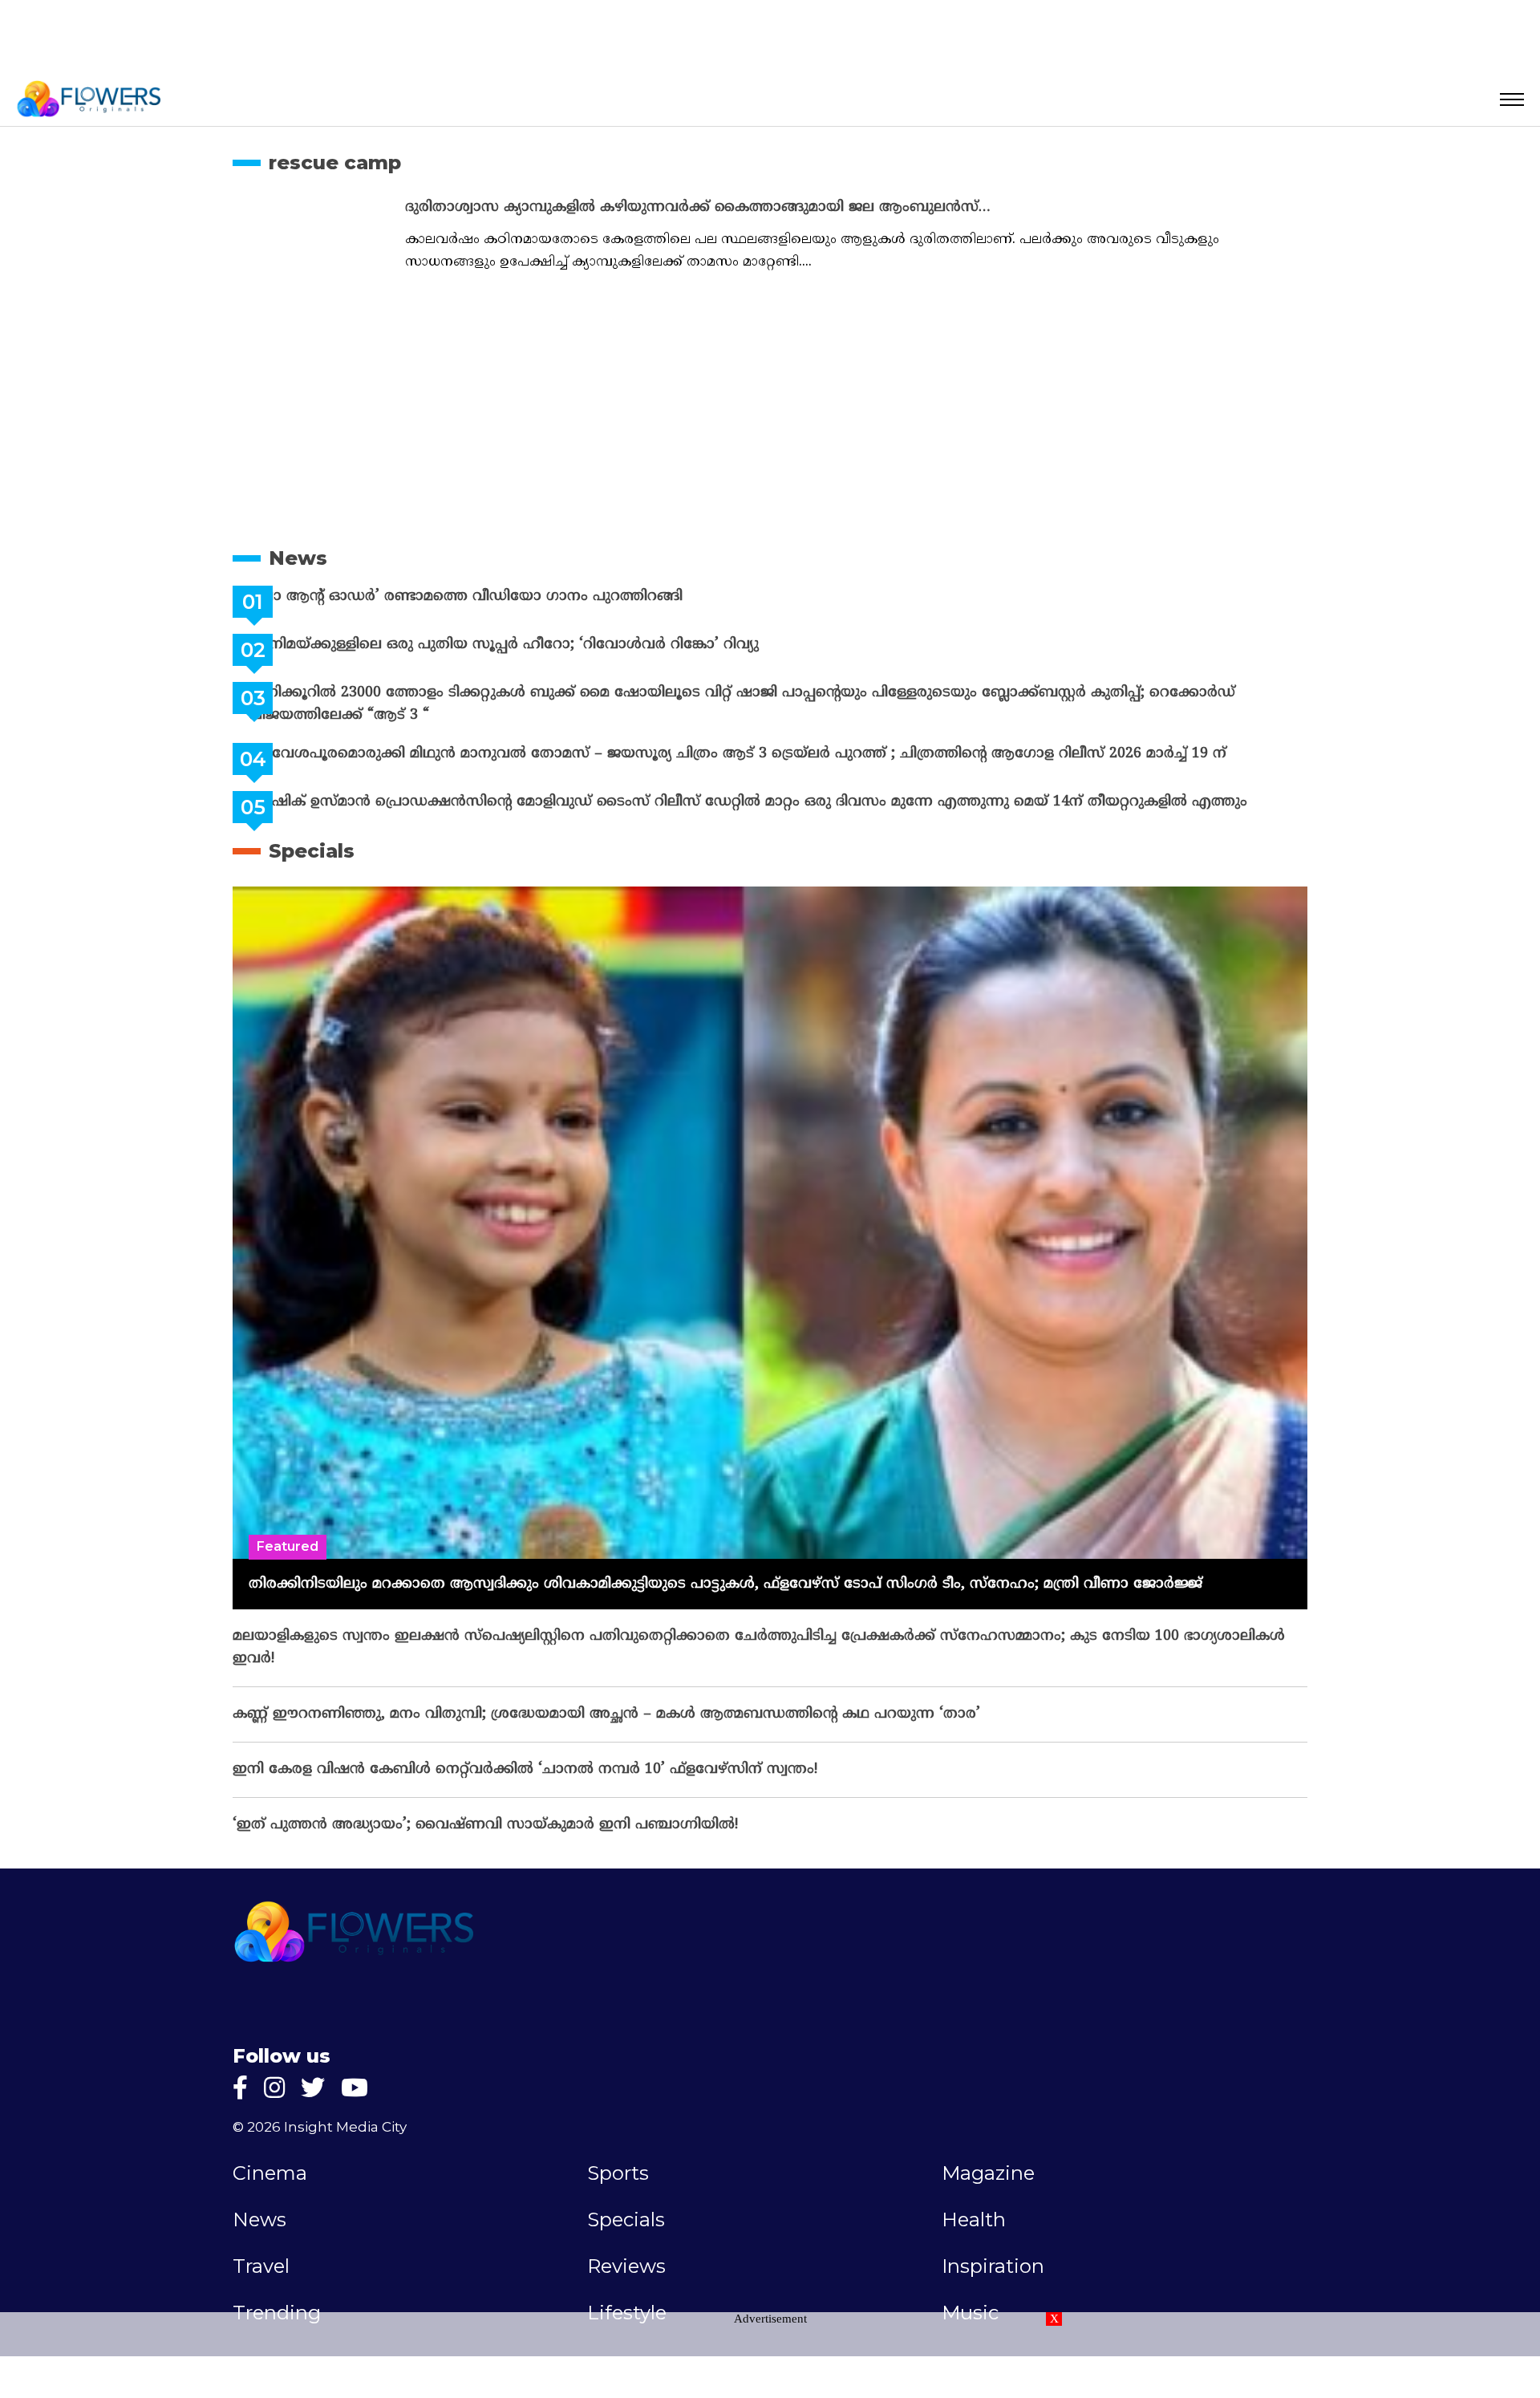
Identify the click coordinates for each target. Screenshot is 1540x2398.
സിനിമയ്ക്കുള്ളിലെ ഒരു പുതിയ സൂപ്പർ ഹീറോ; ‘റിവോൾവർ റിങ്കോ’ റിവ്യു (544, 645)
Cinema (270, 2173)
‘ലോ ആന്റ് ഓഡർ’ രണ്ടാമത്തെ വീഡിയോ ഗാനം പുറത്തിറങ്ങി (506, 596)
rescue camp (335, 162)
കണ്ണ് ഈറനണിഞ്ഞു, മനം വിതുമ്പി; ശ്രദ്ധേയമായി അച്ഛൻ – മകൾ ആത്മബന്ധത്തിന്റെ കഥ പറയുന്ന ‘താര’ (606, 1714)
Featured (288, 1546)
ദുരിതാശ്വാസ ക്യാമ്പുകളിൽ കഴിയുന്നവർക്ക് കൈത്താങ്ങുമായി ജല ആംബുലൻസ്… (698, 207)
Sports (618, 2173)
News (298, 558)
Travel (261, 2266)
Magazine (988, 2173)
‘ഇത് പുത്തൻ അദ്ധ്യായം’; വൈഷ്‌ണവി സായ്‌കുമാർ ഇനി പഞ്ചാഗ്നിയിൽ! (485, 1825)
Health (974, 2220)
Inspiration (993, 2266)
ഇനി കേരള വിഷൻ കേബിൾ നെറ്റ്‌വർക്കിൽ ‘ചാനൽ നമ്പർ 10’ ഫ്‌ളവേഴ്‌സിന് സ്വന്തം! (525, 1769)
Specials (312, 851)
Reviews (626, 2266)
